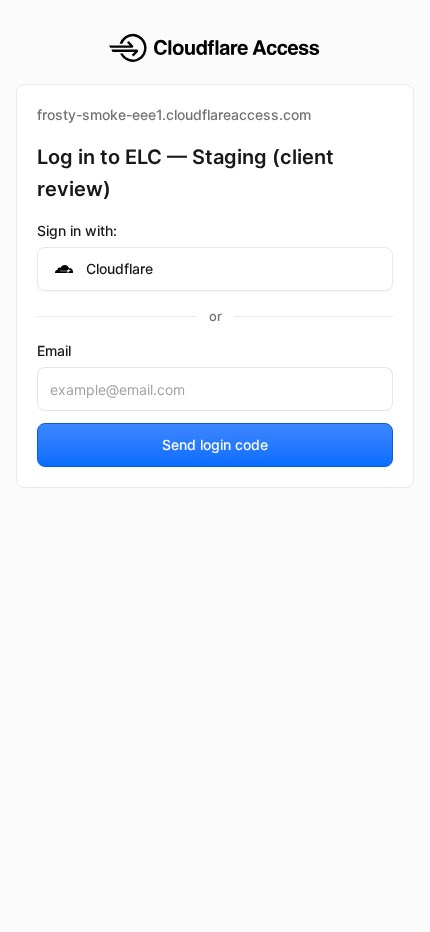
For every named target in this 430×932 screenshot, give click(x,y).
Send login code (215, 444)
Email (54, 350)
